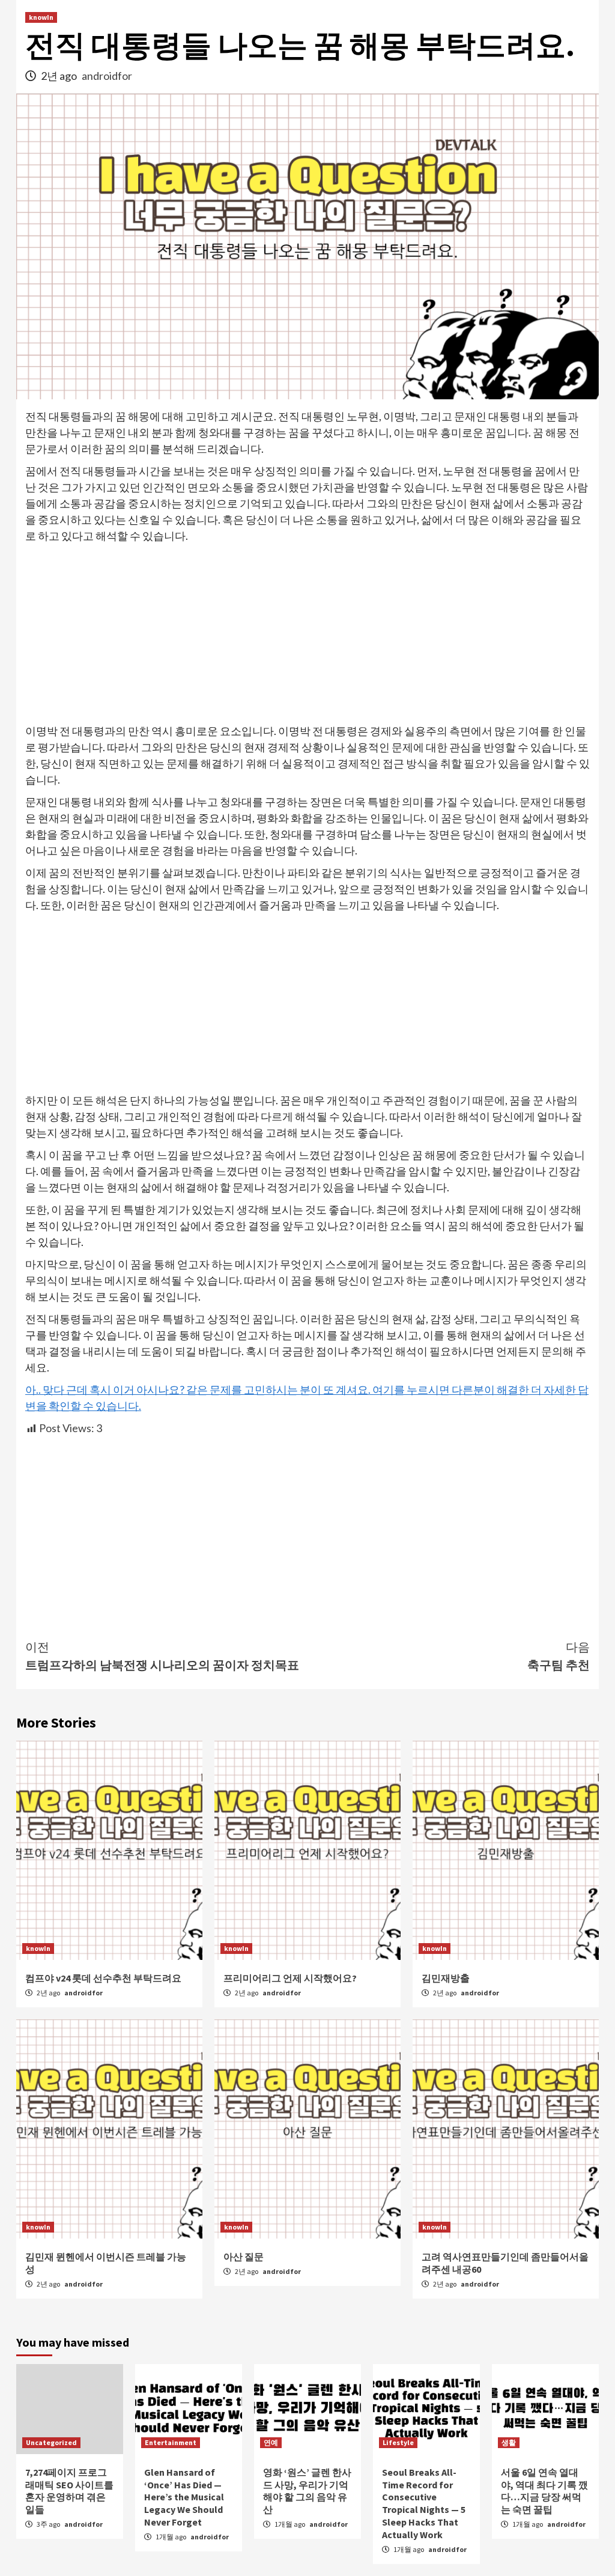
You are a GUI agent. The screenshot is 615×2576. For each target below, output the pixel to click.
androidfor (107, 76)
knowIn (41, 17)
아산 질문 (244, 2257)
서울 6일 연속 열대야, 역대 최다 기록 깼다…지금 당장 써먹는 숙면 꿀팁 (544, 2491)
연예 (271, 2442)
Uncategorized (51, 2442)
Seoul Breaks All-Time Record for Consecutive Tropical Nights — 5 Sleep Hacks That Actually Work (424, 2503)
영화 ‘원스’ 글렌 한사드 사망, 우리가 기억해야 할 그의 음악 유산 (307, 2491)
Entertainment (171, 2442)
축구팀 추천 (559, 1656)
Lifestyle (398, 2442)
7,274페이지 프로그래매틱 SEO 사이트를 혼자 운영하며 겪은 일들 (69, 2491)
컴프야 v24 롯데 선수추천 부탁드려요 (103, 1978)
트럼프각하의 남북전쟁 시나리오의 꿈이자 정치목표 (162, 1656)
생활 (509, 2442)
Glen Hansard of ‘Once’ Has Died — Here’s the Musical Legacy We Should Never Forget (184, 2497)
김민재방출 (446, 1978)
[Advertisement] (307, 634)
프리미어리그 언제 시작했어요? (290, 1978)
